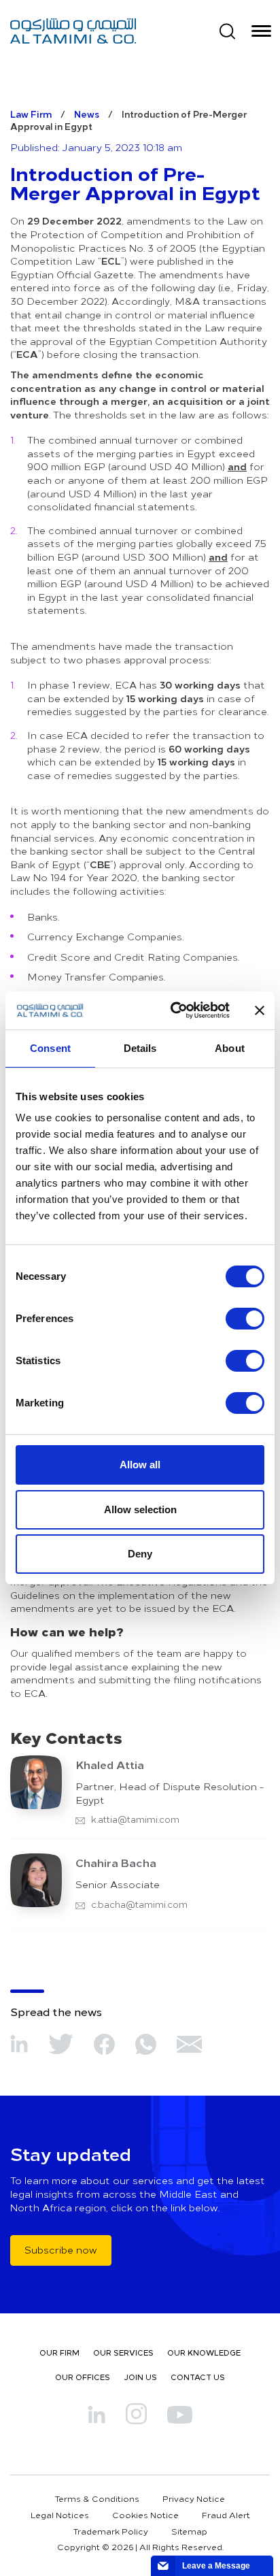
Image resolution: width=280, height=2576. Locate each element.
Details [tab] (140, 1048)
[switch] (245, 1319)
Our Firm (59, 2352)
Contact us (198, 2377)
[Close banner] (260, 1010)
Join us (140, 2377)
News (87, 114)
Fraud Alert (226, 2515)
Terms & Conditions (97, 2498)
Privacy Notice (194, 2498)
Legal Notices (60, 2515)
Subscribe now (61, 2250)
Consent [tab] (50, 1048)
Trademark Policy (111, 2531)
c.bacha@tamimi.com (138, 1904)
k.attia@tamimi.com (134, 1819)
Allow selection (140, 1509)
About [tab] (230, 1048)
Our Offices (83, 2377)
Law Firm (31, 114)
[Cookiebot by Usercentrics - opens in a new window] (173, 1010)
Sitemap (189, 2531)
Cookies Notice (145, 2515)
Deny (140, 1554)
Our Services (123, 2352)
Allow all (140, 1465)
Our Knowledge (204, 2352)
